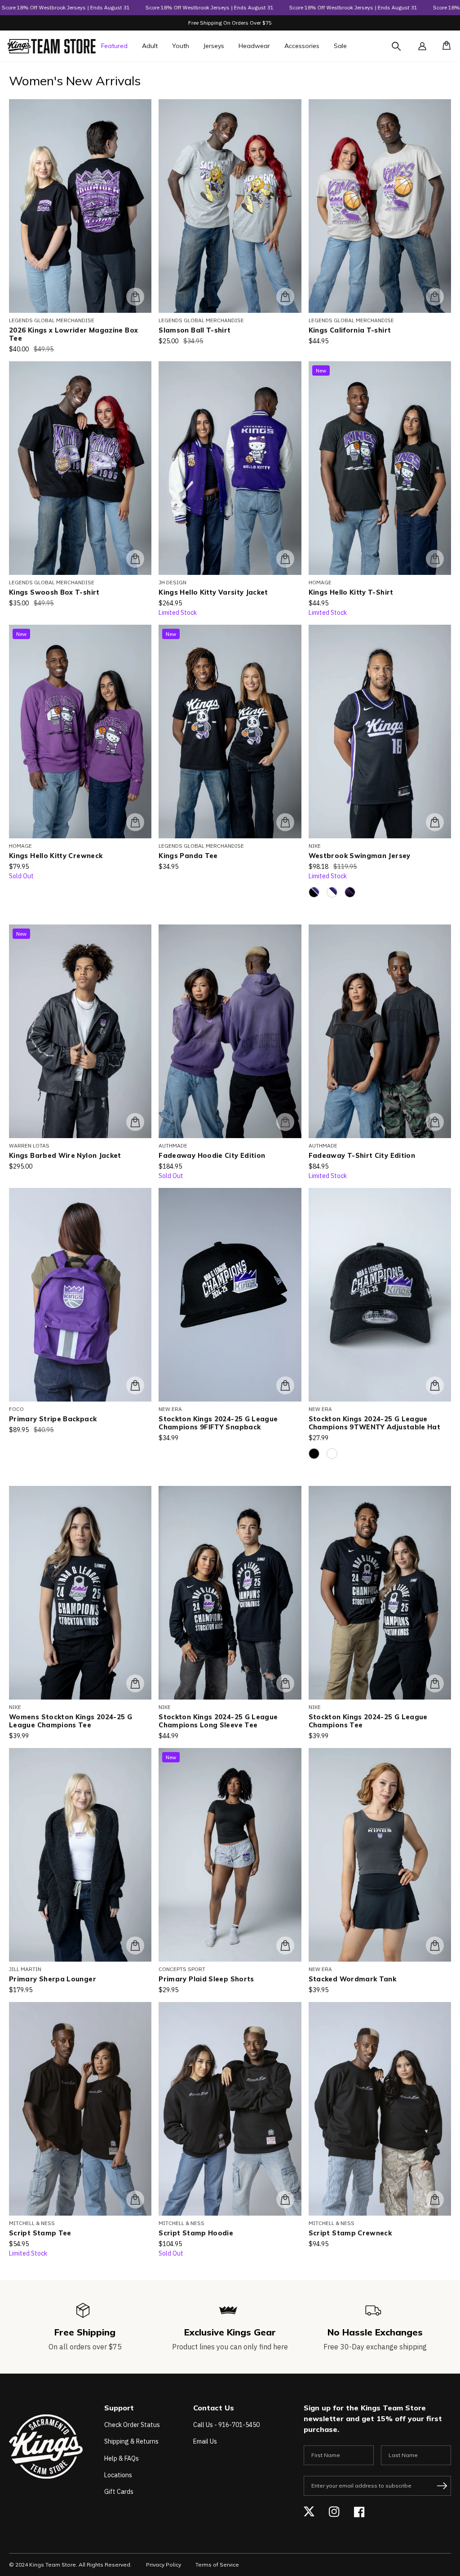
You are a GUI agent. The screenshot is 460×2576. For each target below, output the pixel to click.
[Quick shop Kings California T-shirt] (435, 297)
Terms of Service (217, 2565)
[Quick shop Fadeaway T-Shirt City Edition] (435, 1122)
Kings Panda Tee (188, 856)
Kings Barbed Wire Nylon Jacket (65, 1156)
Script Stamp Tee (40, 2233)
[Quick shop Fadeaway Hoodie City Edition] (285, 1122)
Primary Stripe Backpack (53, 1419)
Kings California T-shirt (350, 330)
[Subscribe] (442, 2486)
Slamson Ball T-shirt (195, 330)
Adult (150, 46)
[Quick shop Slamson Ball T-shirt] (285, 297)
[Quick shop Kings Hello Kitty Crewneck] (135, 822)
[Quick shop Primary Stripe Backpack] (135, 1385)
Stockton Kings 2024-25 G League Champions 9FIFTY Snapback (218, 1423)
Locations (118, 2475)
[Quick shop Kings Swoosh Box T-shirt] (135, 559)
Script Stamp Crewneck (350, 2233)
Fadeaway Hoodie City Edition (212, 1156)
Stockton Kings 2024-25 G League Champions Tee (368, 1721)
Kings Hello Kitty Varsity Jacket (213, 592)
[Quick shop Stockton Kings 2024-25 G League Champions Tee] (435, 1683)
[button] (444, 46)
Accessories (302, 46)
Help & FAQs (122, 2458)
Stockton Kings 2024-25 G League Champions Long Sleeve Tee (218, 1721)
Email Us (205, 2441)
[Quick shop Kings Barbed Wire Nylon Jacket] (135, 1122)
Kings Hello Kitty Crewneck (56, 856)
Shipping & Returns (131, 2441)
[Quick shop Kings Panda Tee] (285, 822)
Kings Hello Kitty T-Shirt (351, 592)
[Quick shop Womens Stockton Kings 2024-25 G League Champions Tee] (135, 1683)
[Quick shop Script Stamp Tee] (135, 2199)
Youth (181, 46)
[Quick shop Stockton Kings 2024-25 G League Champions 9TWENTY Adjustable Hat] (435, 1385)
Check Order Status (132, 2425)
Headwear (254, 46)
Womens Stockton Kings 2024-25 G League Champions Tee (71, 1721)
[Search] (404, 52)
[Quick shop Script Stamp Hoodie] (285, 2199)
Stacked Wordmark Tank (353, 1979)
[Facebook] (359, 2512)
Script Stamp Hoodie (196, 2233)
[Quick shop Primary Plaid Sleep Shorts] (285, 1945)
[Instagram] (334, 2512)
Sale (340, 46)
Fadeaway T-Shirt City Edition (362, 1156)
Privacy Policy (164, 2565)
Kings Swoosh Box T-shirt (54, 592)
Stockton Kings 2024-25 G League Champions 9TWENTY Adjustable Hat (375, 1423)
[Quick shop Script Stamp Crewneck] (435, 2199)
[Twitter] (309, 2512)
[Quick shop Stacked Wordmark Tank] (435, 1945)
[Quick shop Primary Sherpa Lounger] (135, 1945)
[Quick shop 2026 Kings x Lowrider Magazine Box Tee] (135, 297)
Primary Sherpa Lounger (53, 1979)
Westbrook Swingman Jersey (360, 856)
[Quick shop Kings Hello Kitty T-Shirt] (435, 559)
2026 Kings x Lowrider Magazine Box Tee (73, 334)
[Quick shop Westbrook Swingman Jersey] (435, 822)
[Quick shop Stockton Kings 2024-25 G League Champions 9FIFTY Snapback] (285, 1385)
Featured (114, 46)
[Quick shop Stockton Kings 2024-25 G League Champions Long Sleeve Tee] (285, 1683)
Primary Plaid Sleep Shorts (206, 1979)
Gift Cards (119, 2492)
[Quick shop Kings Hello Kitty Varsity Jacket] (285, 559)
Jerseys (214, 46)
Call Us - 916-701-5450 (226, 2425)
